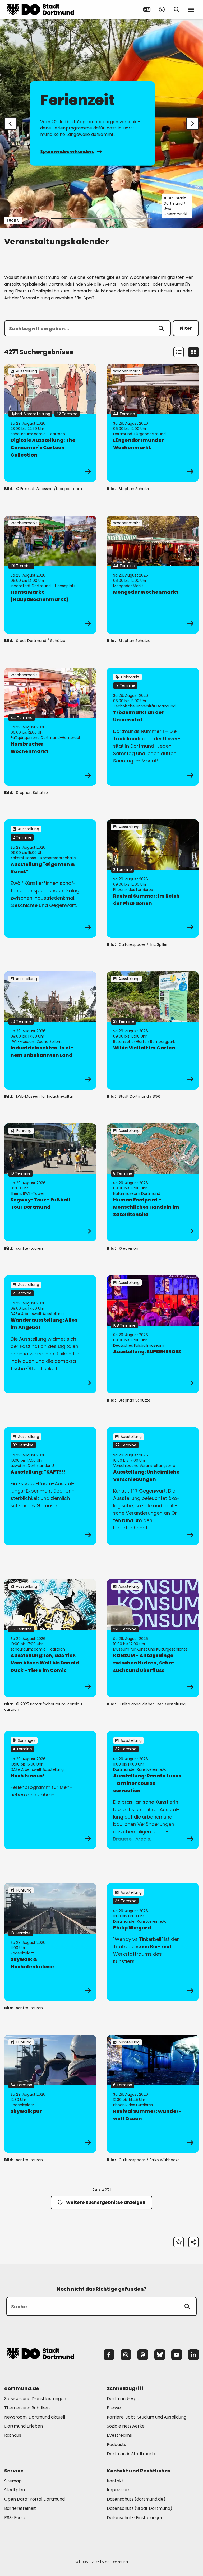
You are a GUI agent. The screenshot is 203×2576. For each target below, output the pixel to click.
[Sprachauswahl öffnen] (147, 9)
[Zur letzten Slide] (11, 124)
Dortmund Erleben (24, 2426)
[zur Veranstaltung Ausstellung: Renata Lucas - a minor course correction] (153, 1790)
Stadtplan (15, 2490)
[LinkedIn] (193, 2355)
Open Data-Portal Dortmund (34, 2499)
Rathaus (13, 2435)
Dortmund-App (123, 2399)
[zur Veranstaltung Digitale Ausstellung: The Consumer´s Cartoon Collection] (50, 423)
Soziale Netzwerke (126, 2426)
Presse (114, 2408)
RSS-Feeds (15, 2518)
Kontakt (115, 2481)
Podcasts (116, 2445)
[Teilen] (193, 2242)
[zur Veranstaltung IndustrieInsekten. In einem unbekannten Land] (50, 1030)
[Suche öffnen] (177, 9)
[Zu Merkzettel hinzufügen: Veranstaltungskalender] (179, 2242)
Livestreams (119, 2435)
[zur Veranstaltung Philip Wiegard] (153, 1942)
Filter (186, 328)
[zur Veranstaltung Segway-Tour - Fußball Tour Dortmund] (50, 1182)
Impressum (119, 2490)
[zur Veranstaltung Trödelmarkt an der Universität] (153, 727)
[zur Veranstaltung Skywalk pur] (50, 2094)
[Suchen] (161, 328)
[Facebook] (109, 2355)
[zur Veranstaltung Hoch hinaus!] (50, 1790)
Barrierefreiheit (20, 2508)
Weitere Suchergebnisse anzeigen (106, 2202)
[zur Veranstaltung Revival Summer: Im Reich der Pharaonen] (153, 879)
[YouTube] (177, 2355)
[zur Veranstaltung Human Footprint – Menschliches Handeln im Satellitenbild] (153, 1182)
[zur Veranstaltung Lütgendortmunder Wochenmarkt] (153, 423)
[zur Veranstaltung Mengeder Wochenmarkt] (153, 575)
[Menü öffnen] (191, 9)
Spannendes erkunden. (67, 152)
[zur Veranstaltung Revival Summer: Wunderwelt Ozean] (153, 2094)
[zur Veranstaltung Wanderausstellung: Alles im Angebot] (50, 1334)
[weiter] (192, 124)
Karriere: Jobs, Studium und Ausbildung (147, 2417)
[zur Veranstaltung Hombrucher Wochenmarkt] (50, 727)
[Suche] (187, 2306)
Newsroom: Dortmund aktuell (35, 2417)
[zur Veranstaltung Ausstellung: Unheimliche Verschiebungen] (153, 1486)
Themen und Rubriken (27, 2408)
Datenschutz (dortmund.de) (136, 2499)
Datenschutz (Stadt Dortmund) (140, 2508)
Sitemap (13, 2481)
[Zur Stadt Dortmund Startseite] (40, 9)
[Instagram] (126, 2355)
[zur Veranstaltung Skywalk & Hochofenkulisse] (50, 1942)
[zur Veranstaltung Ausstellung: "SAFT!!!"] (50, 1486)
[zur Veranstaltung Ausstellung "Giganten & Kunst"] (50, 879)
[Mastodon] (143, 2355)
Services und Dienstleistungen (35, 2399)
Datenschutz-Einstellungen (135, 2518)
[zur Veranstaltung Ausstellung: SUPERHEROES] (153, 1334)
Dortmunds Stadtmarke (132, 2454)
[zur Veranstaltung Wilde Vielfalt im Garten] (153, 1030)
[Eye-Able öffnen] (162, 9)
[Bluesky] (160, 2355)
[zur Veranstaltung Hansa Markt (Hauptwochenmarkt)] (50, 575)
